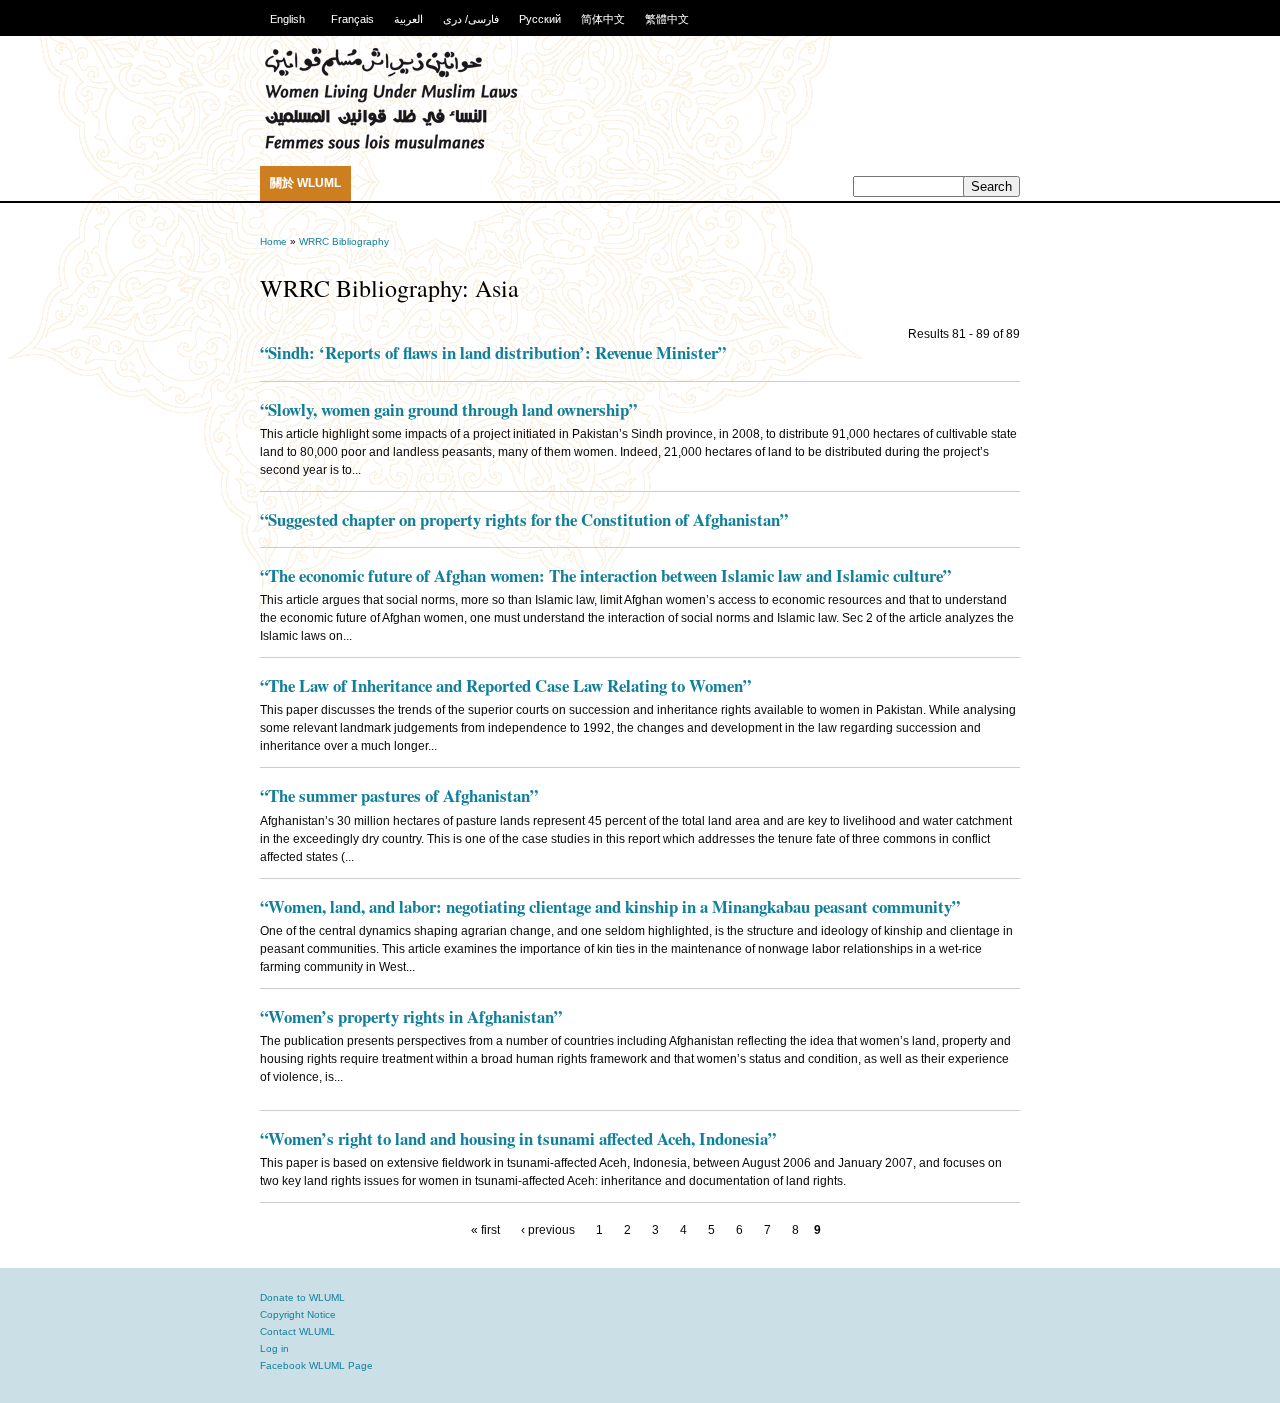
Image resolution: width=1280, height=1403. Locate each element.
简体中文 (603, 19)
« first (485, 1230)
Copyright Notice (298, 1314)
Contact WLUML (297, 1331)
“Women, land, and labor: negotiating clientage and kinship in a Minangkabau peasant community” (610, 906)
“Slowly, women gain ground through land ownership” (448, 409)
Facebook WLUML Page (316, 1365)
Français (352, 19)
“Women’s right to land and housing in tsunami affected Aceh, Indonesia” (518, 1138)
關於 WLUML (305, 183)
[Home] (391, 146)
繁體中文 (667, 19)
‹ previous (548, 1230)
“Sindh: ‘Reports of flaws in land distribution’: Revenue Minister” (493, 352)
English (287, 19)
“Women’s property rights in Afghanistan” (411, 1016)
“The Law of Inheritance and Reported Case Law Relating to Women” (505, 685)
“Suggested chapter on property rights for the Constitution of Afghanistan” (524, 519)
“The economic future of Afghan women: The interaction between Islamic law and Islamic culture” (605, 575)
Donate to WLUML (302, 1297)
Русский (540, 19)
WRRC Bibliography (344, 241)
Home (273, 241)
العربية (408, 19)
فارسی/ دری (471, 19)
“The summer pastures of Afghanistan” (399, 795)
